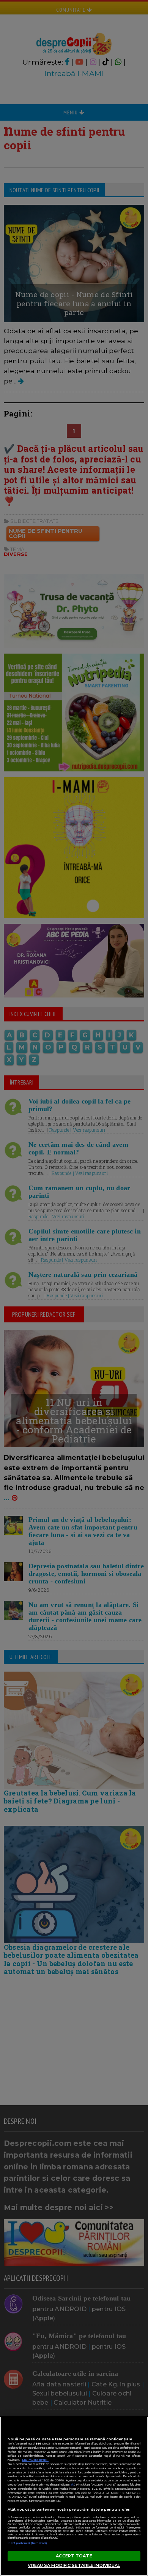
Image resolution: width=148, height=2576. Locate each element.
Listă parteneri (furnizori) (27, 2543)
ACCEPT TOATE (74, 2556)
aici (72, 2485)
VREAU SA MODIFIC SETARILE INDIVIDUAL (74, 2565)
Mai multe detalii (35, 2460)
